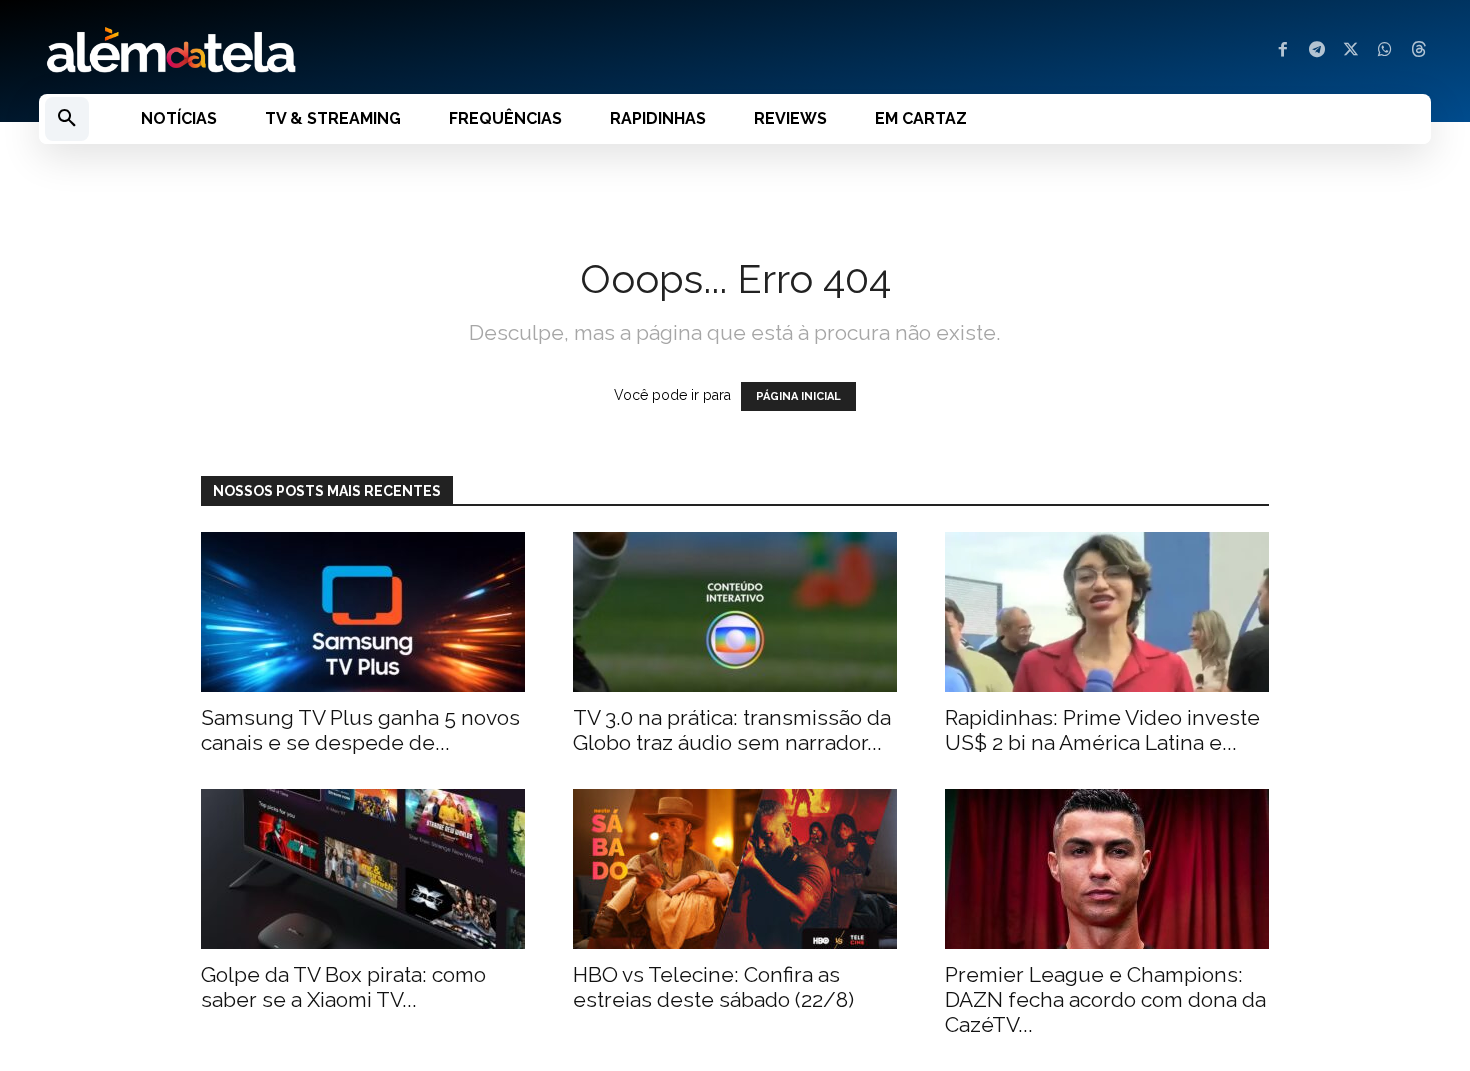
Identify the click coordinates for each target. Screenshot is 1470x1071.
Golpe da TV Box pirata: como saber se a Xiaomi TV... (343, 987)
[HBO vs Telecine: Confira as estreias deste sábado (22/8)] (735, 869)
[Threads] (1419, 51)
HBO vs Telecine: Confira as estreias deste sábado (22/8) (713, 987)
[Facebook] (1283, 51)
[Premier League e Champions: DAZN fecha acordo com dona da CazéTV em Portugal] (1107, 869)
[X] (1351, 51)
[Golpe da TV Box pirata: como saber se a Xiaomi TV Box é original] (363, 869)
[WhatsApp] (1385, 51)
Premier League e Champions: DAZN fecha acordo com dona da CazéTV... (1105, 999)
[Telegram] (1317, 51)
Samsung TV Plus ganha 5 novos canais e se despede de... (360, 730)
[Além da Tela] (375, 51)
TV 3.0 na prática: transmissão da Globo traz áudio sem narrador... (732, 730)
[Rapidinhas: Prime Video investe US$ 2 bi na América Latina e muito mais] (1107, 612)
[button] (67, 119)
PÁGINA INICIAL (798, 396)
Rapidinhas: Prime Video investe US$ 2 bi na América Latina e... (1102, 730)
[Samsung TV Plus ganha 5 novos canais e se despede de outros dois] (363, 612)
